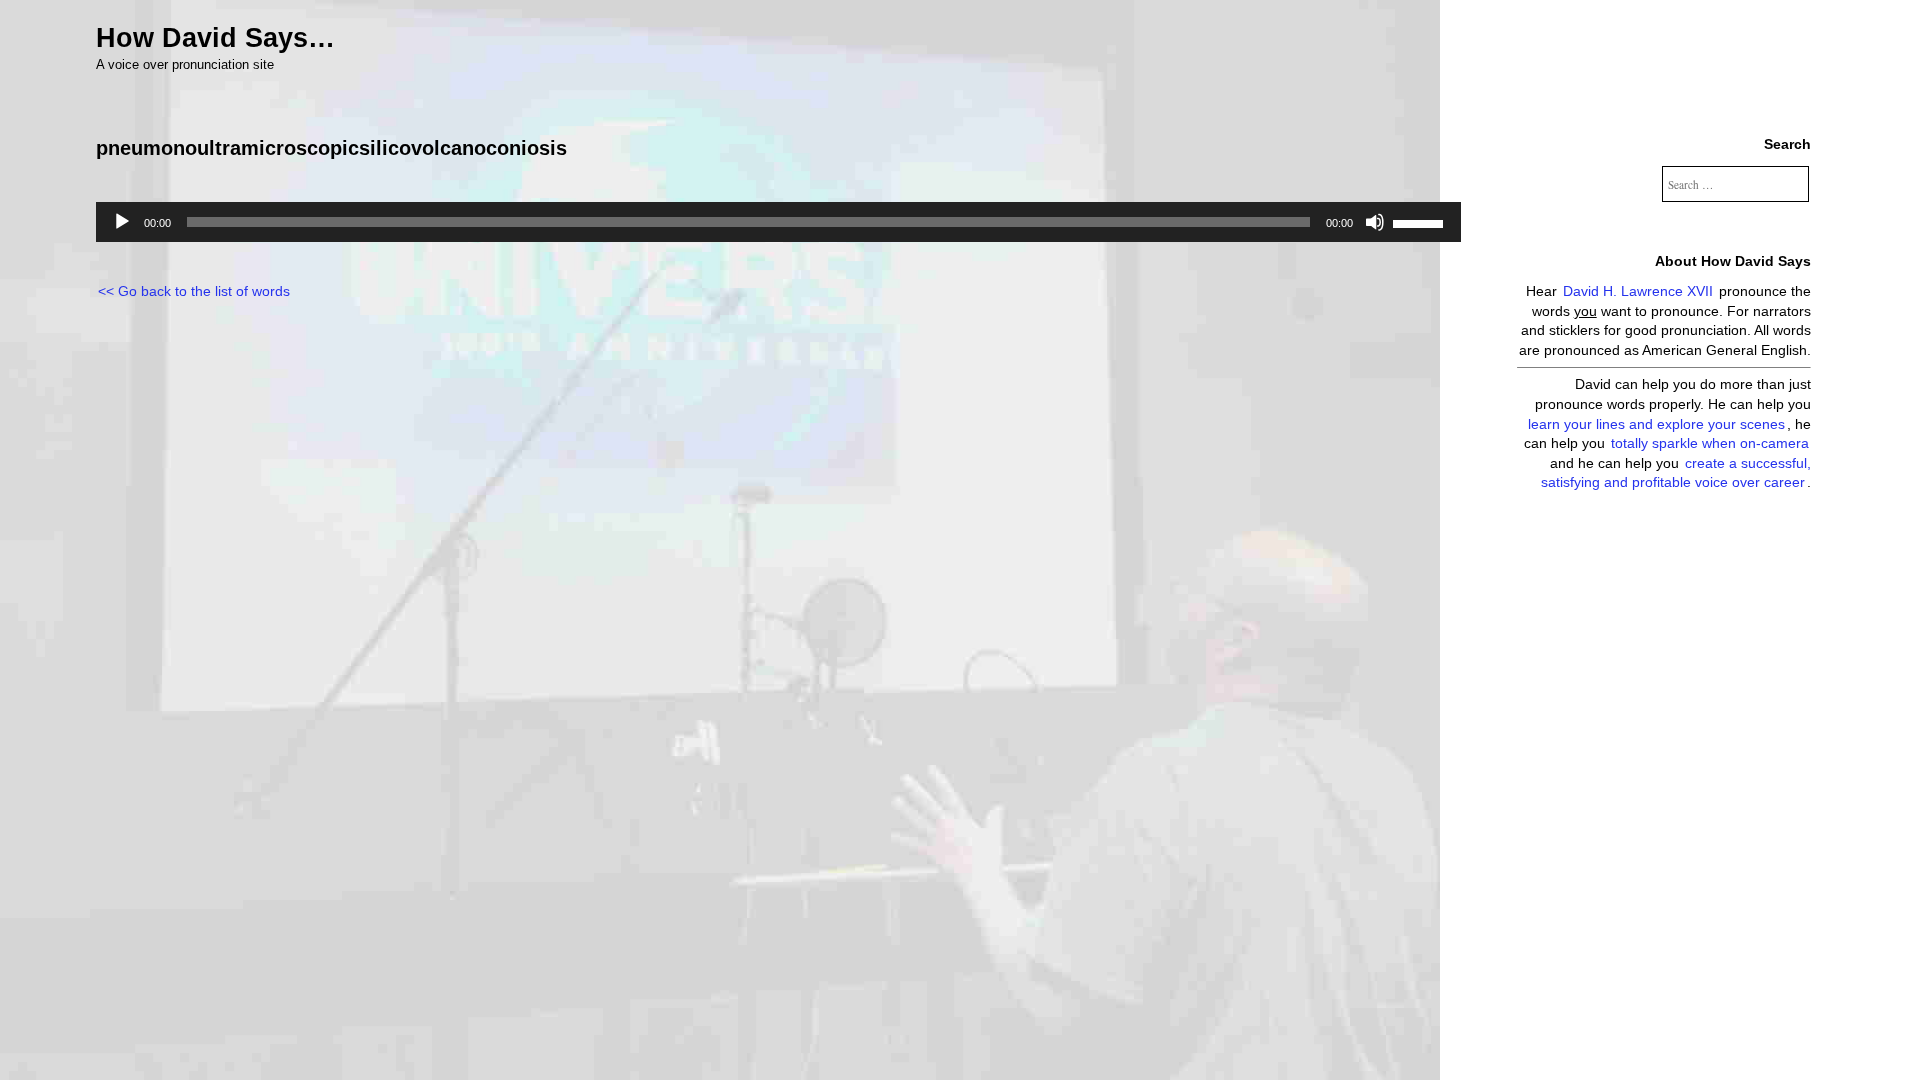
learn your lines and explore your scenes (1656, 424)
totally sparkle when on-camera (1710, 443)
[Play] (122, 222)
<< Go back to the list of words (194, 291)
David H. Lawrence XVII (1638, 291)
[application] (778, 222)
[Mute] (1375, 222)
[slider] (1421, 222)
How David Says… (215, 38)
